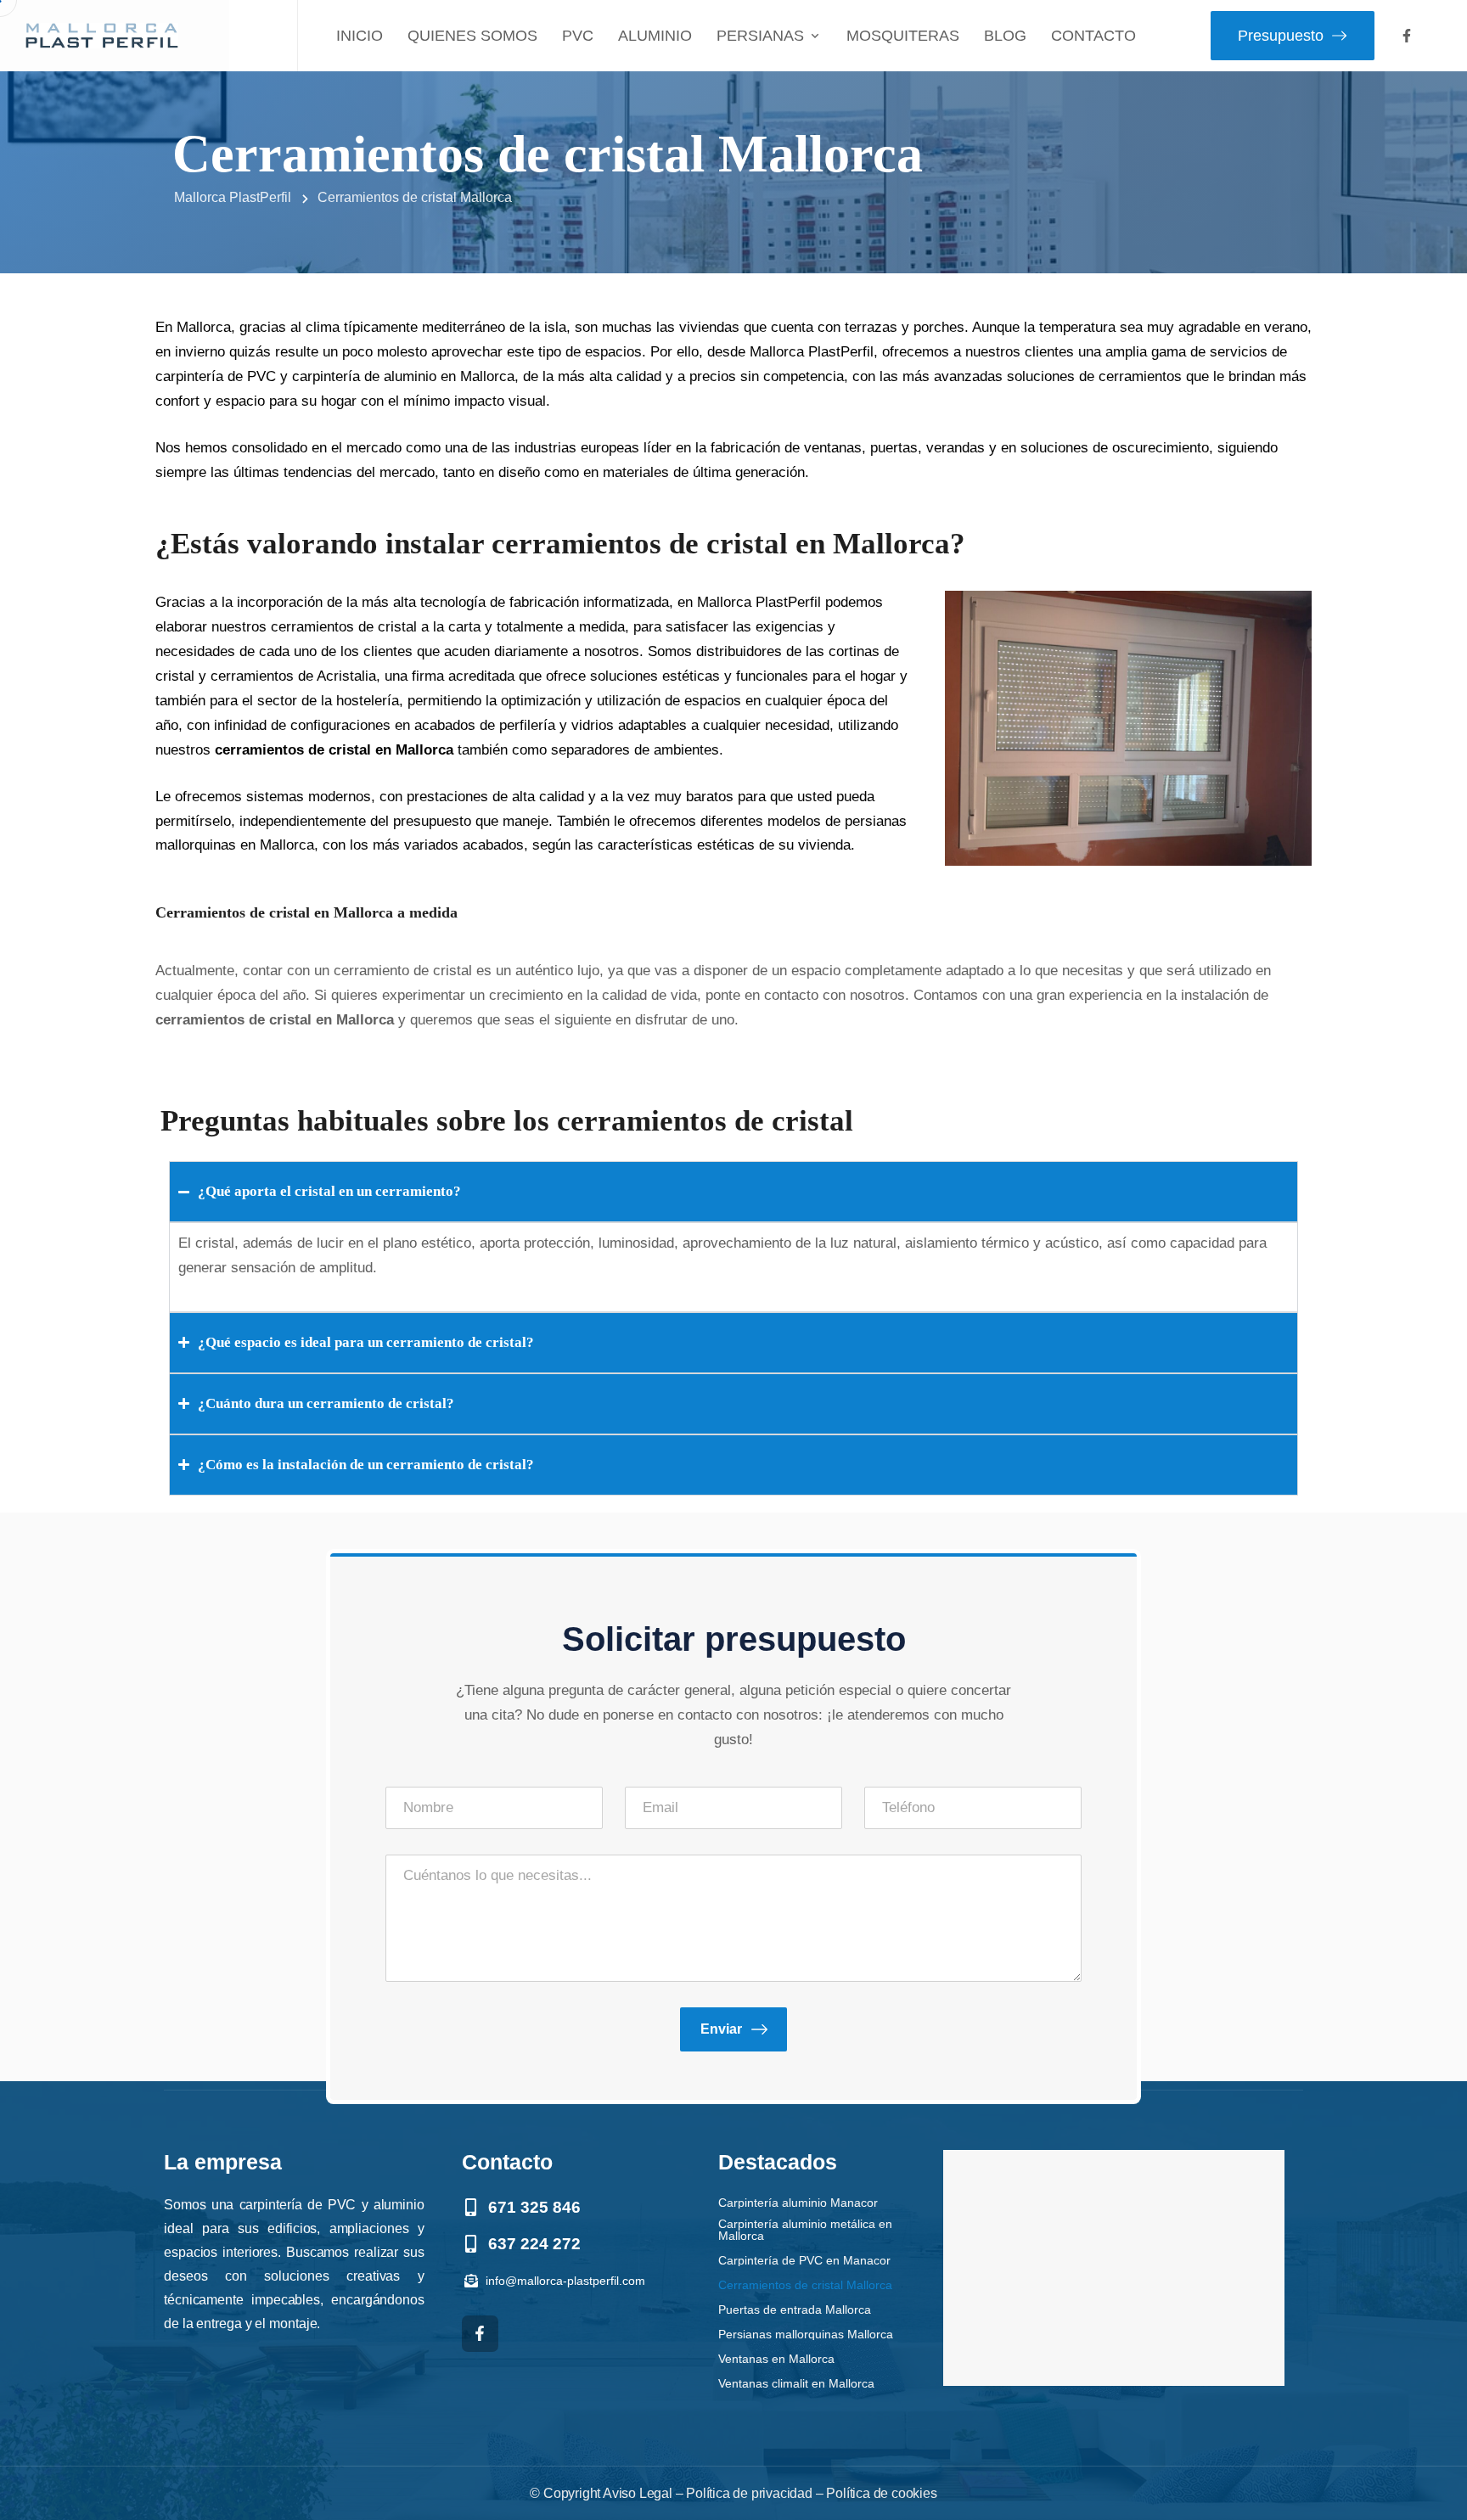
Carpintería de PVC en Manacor (804, 2260)
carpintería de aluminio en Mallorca (403, 376)
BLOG (1005, 36)
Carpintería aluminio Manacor (798, 2202)
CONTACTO (1093, 36)
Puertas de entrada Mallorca (795, 2309)
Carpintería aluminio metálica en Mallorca (805, 2229)
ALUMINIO (655, 36)
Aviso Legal (638, 2493)
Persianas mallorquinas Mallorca (806, 2334)
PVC (578, 36)
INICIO (360, 36)
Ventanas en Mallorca (776, 2358)
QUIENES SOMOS (472, 36)
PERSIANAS (760, 36)
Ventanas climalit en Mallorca (796, 2383)
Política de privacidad (749, 2493)
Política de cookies (881, 2493)
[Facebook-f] (1407, 36)
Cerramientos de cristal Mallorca (805, 2284)
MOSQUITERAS (903, 36)
